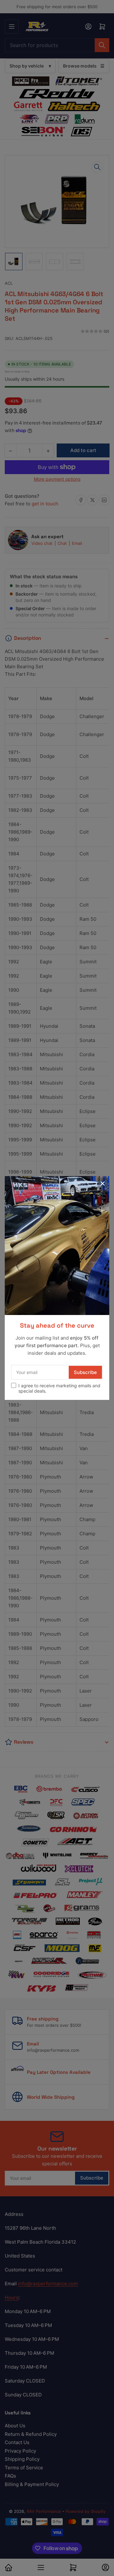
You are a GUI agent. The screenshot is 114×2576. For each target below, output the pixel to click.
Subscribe (85, 1372)
